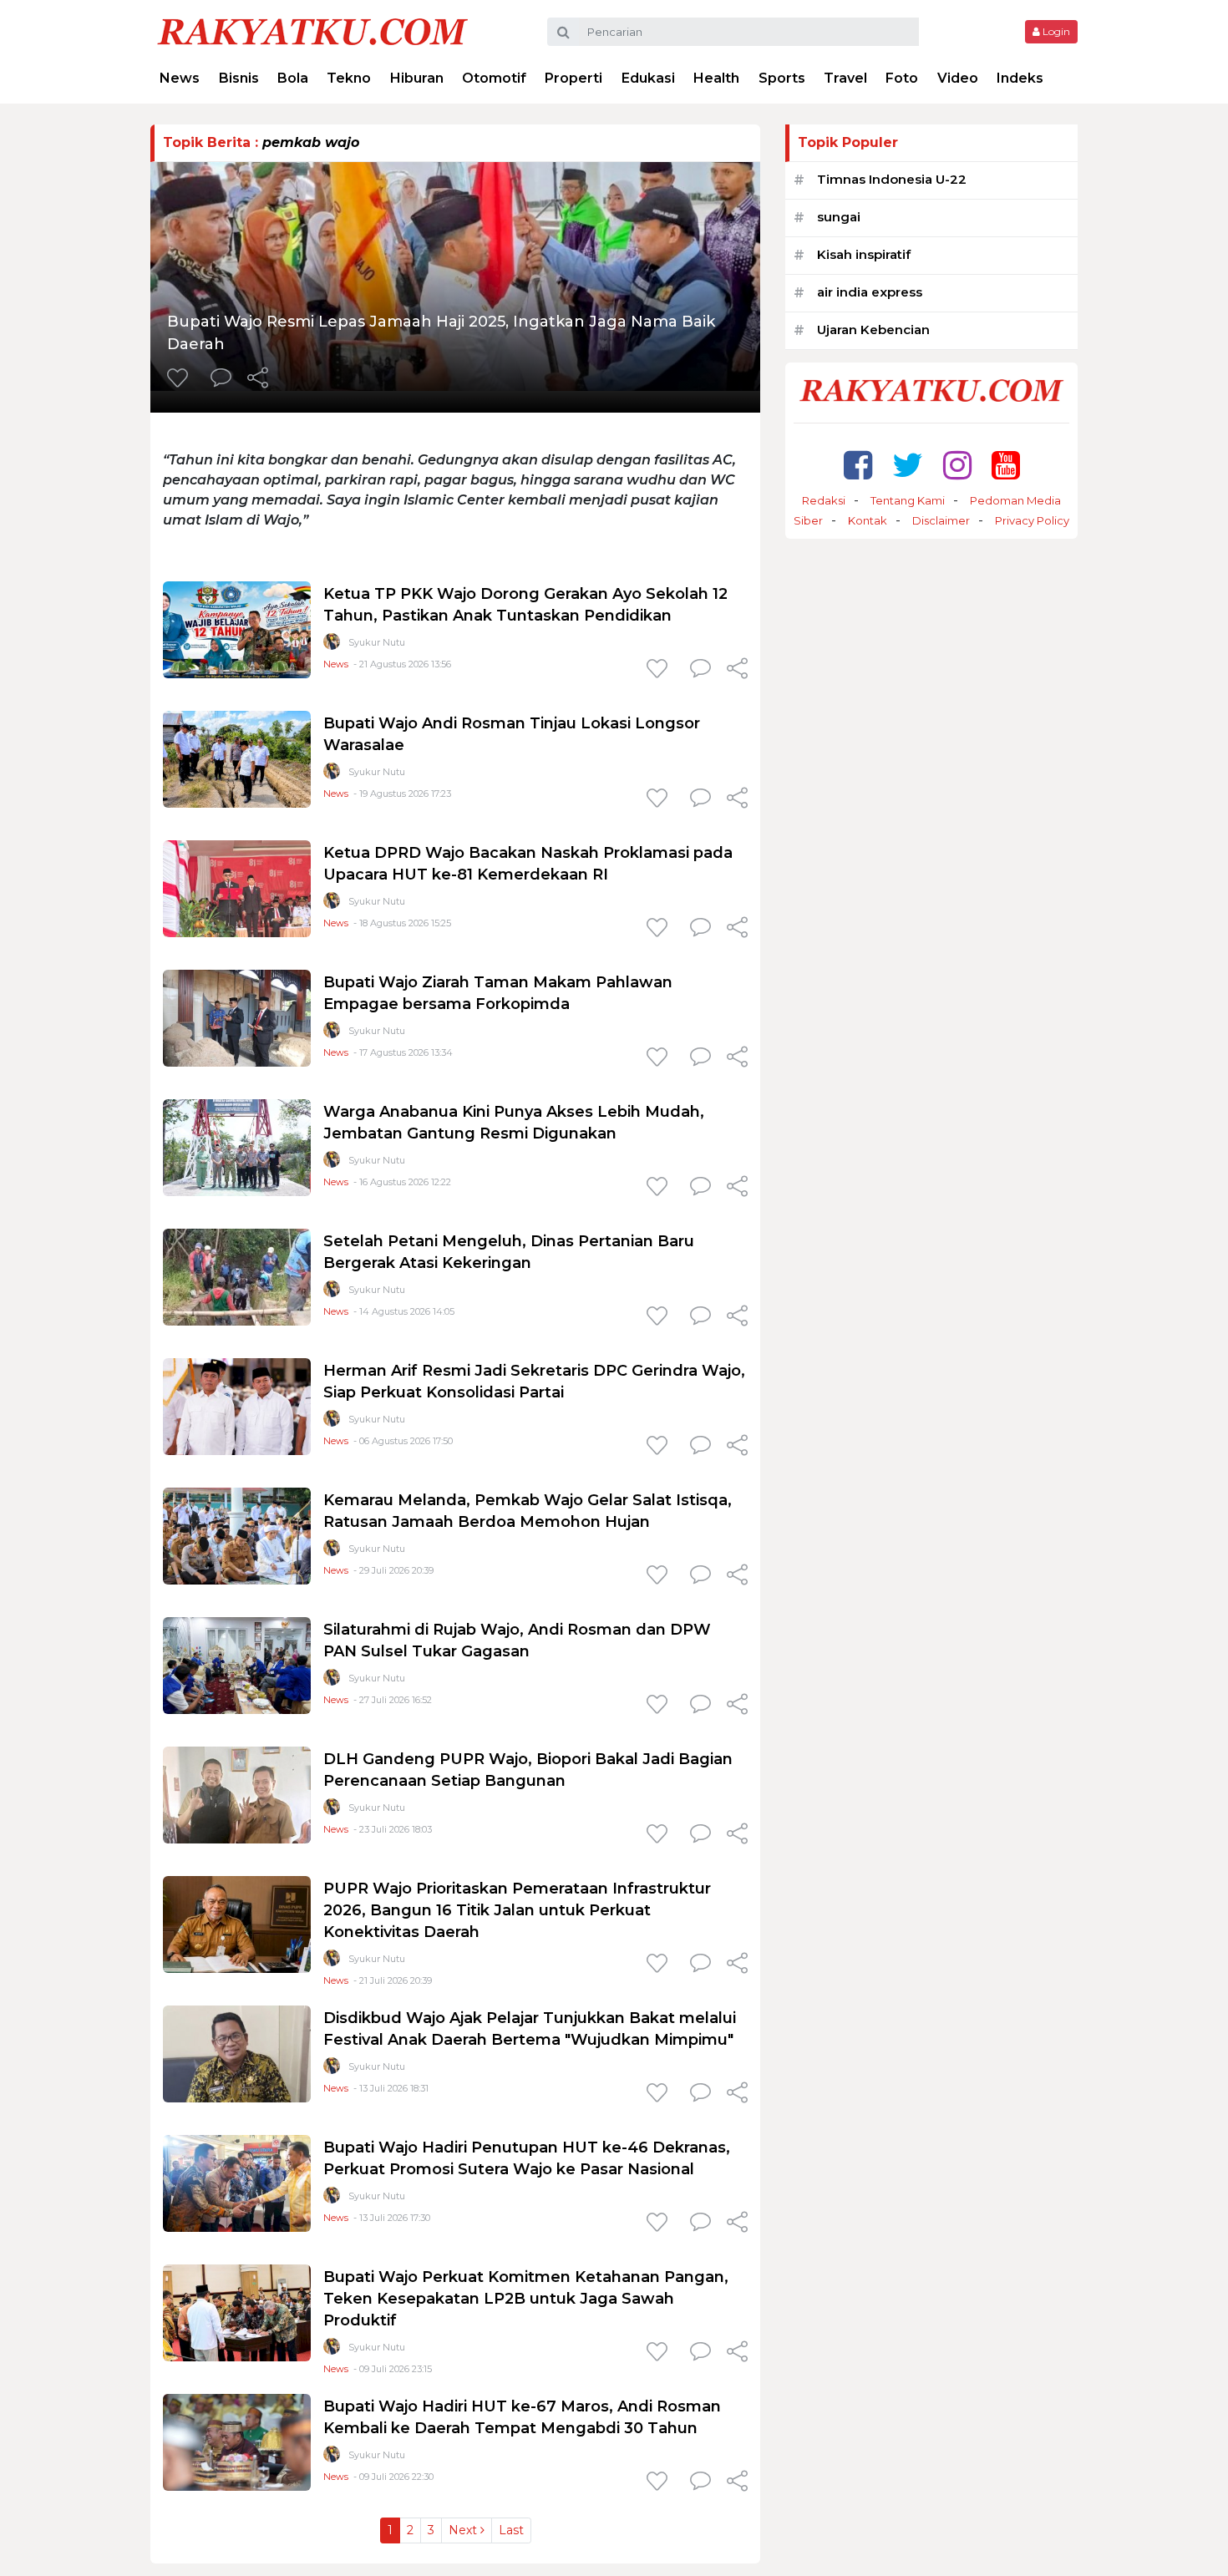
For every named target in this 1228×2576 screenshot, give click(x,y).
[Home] (312, 30)
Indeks (1020, 78)
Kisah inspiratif (864, 254)
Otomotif (494, 78)
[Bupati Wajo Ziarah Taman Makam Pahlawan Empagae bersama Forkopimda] (237, 1017)
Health (716, 78)
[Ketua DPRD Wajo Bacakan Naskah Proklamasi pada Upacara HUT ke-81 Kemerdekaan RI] (237, 887)
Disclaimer (941, 520)
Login (1055, 31)
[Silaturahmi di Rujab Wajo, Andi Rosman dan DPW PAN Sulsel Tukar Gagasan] (237, 1664)
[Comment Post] (221, 379)
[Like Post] (180, 379)
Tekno (349, 78)
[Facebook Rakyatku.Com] (858, 465)
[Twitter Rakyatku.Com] (908, 465)
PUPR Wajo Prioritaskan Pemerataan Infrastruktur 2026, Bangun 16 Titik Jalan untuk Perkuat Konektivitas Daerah (517, 1910)
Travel (845, 78)
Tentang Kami (908, 500)
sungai (839, 217)
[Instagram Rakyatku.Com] (957, 465)
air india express (870, 292)
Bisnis (239, 78)
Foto (902, 78)
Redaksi (824, 500)
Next (464, 2530)
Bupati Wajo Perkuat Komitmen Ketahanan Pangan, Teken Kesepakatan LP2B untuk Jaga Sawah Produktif (526, 2299)
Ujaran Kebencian (873, 330)
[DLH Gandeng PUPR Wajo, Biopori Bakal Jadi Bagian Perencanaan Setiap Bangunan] (237, 1794)
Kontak (868, 520)
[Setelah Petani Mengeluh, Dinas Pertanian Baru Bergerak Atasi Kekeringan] (237, 1276)
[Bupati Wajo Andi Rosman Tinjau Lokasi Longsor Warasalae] (237, 758)
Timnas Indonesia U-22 (892, 179)
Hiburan (417, 78)
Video (958, 78)
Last (511, 2530)
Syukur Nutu (377, 642)
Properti (573, 78)
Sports (782, 78)
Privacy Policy (1032, 520)
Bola (293, 78)
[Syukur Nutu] (332, 645)
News (180, 78)
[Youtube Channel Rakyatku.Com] (1006, 465)
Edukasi (648, 78)
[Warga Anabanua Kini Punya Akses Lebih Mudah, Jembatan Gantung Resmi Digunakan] (237, 1146)
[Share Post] (258, 379)
